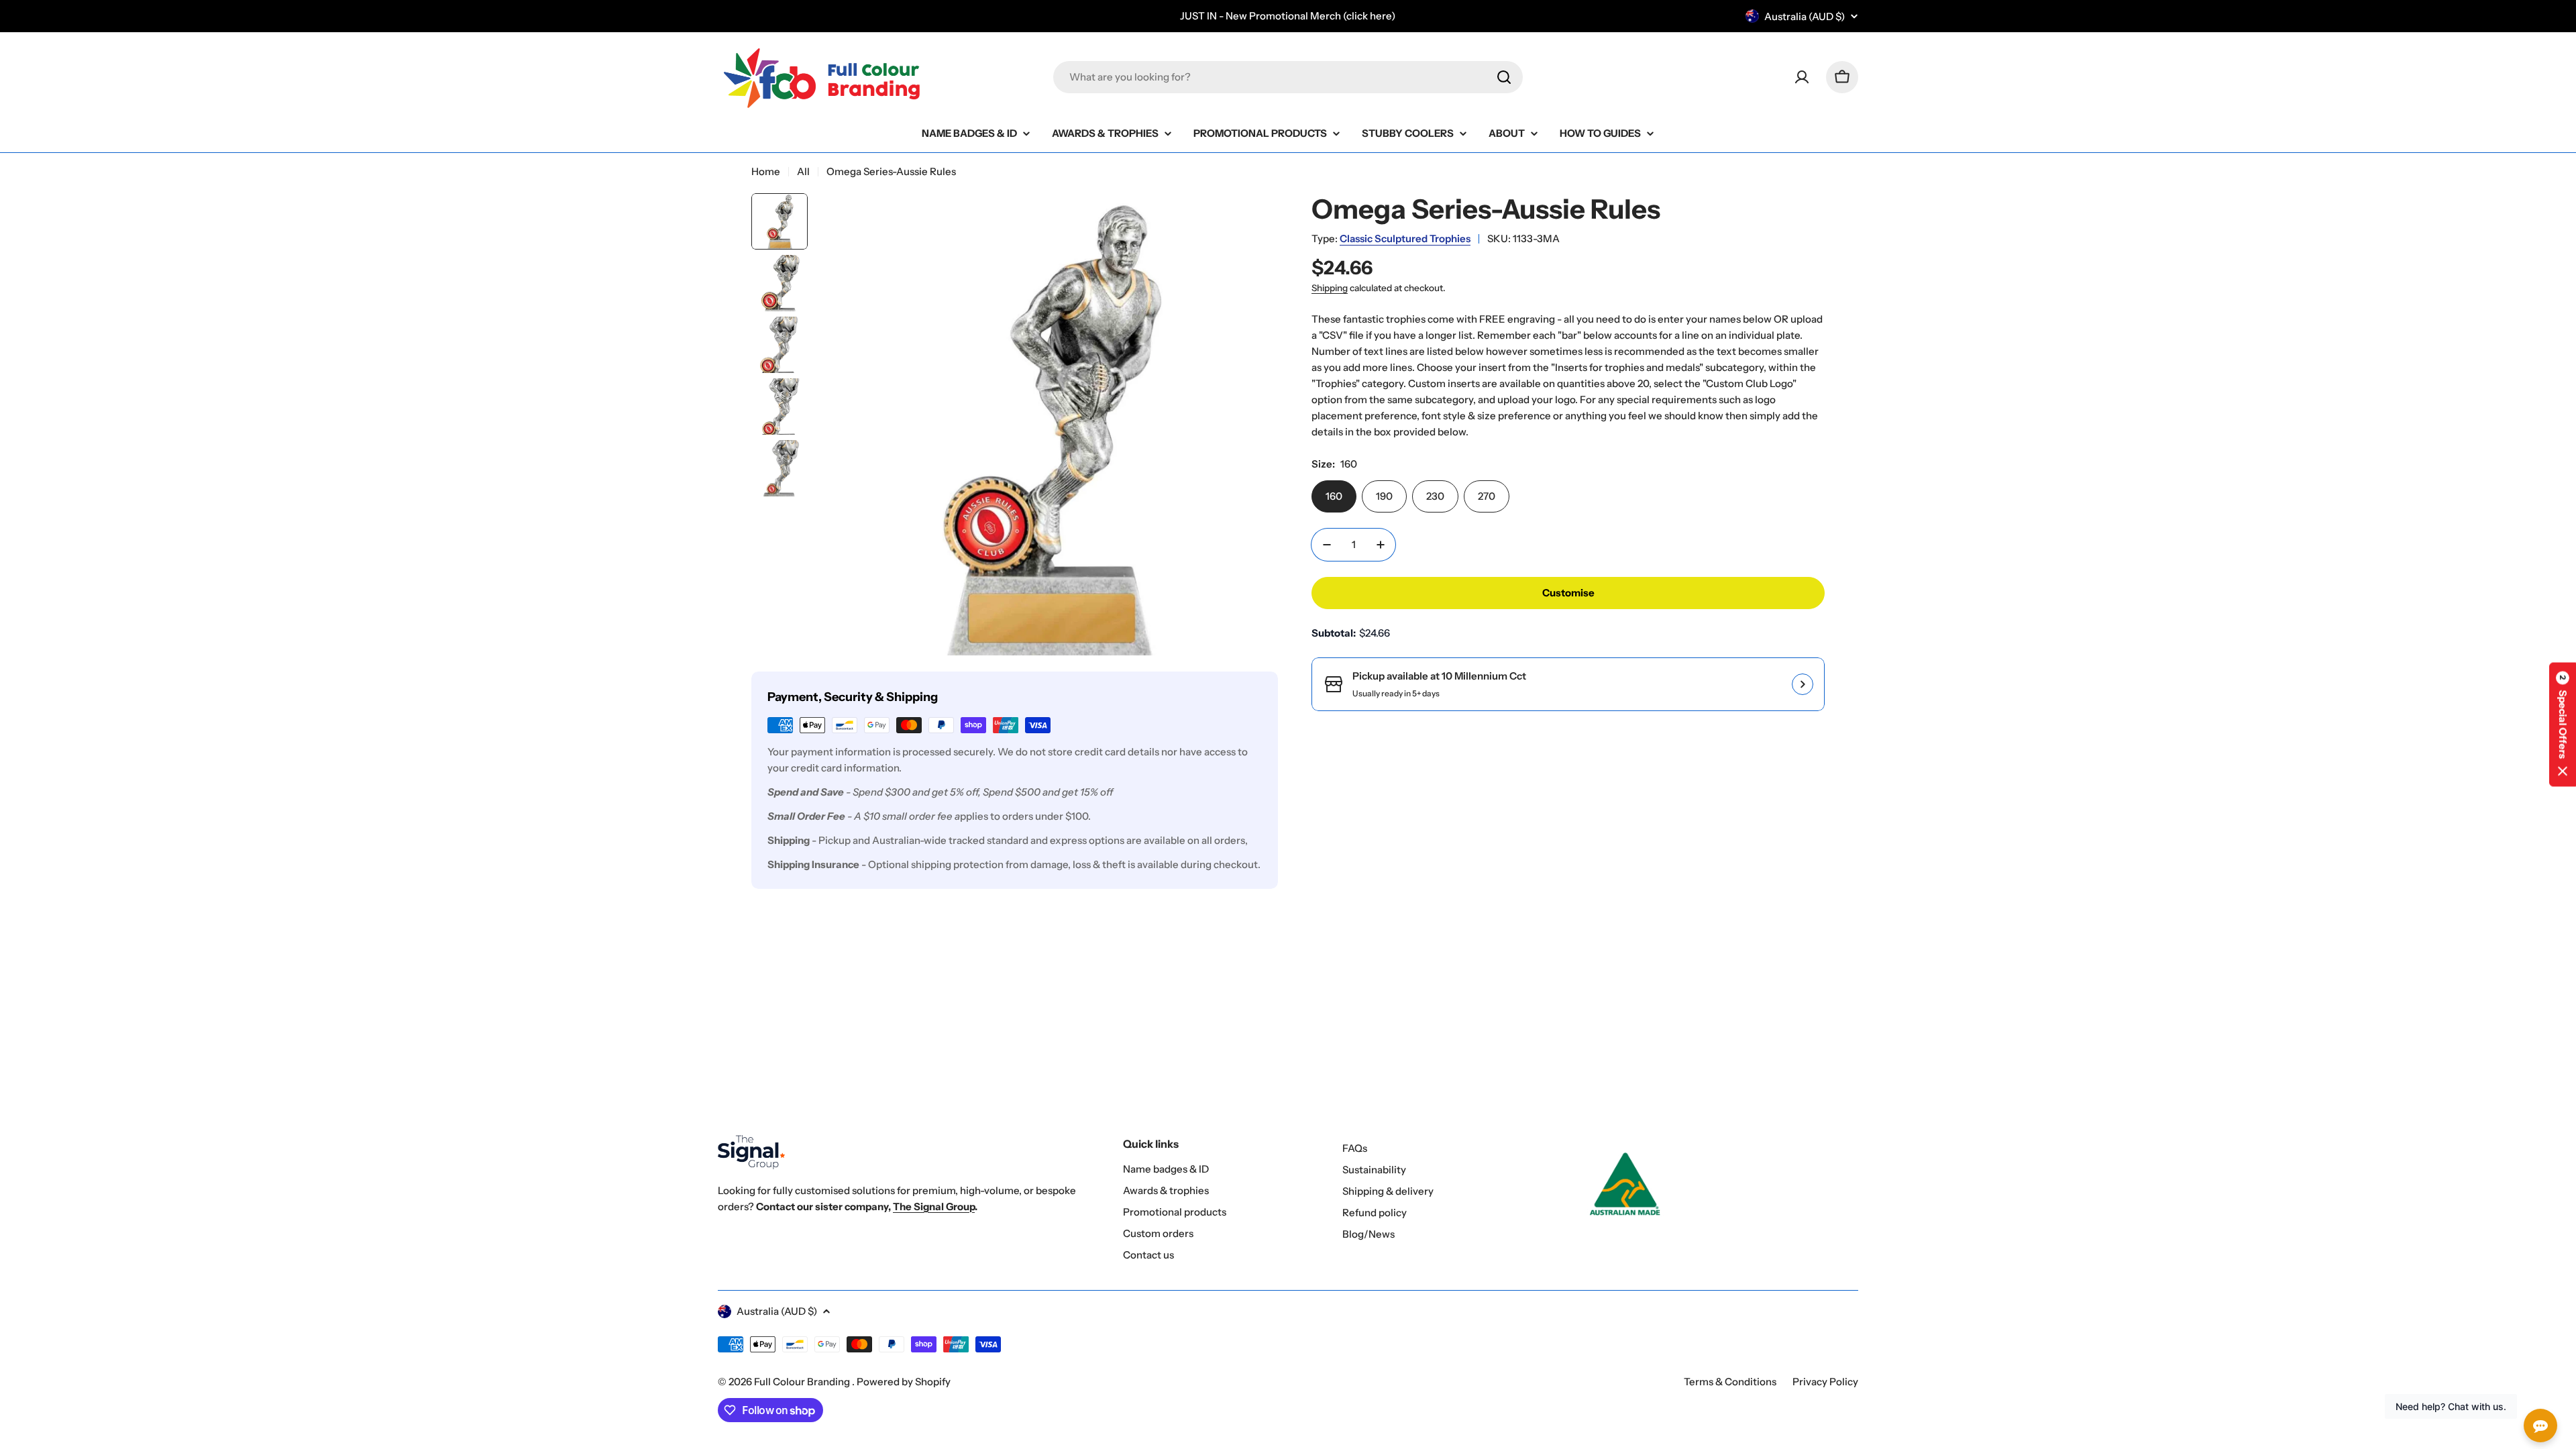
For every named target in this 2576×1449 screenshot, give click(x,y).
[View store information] (1803, 684)
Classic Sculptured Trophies (1405, 238)
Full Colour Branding (803, 1382)
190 (1384, 496)
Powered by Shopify (904, 1382)
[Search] (1504, 77)
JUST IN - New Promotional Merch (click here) (1288, 16)
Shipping (1330, 288)
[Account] (1802, 77)
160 (1334, 496)
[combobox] (1288, 77)
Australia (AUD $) (1805, 16)
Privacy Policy (1825, 1382)
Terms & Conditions (1730, 1382)
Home (766, 171)
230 (1435, 496)
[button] (2563, 725)
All (803, 171)
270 (1487, 496)
